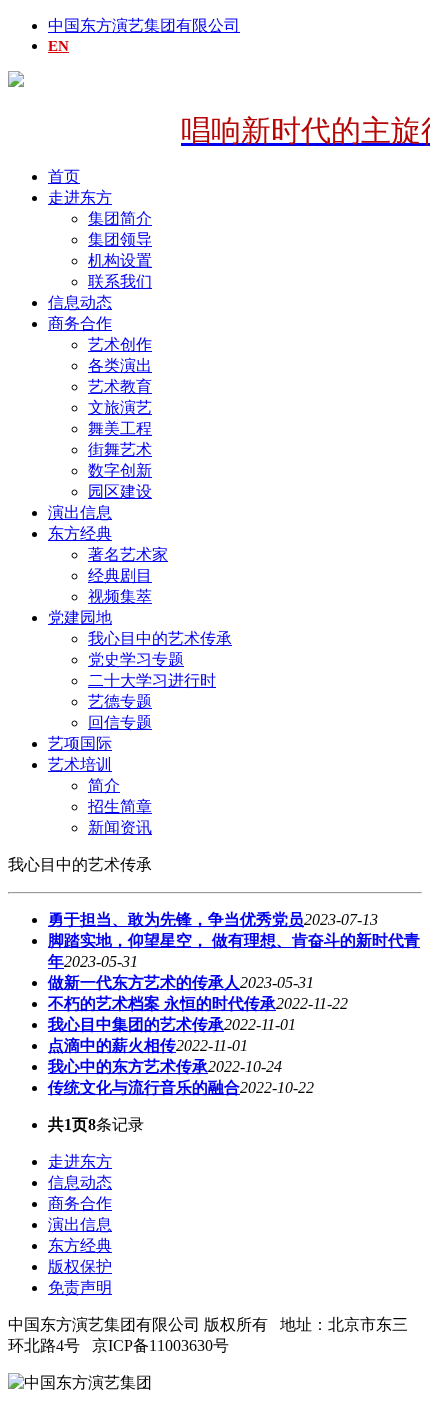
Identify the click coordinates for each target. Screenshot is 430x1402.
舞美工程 (120, 428)
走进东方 (80, 197)
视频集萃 (120, 596)
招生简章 (120, 806)
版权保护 (80, 1266)
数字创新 (120, 470)
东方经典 (80, 533)
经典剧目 (120, 575)
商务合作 (80, 323)
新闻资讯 (120, 827)
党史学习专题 (136, 659)
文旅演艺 (120, 407)
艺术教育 (120, 386)
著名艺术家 (128, 554)
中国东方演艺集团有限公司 (144, 25)
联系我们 (120, 281)
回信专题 (120, 722)
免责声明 (80, 1287)
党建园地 (80, 617)
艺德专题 (120, 701)
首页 (64, 176)
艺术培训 (80, 764)
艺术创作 (120, 344)
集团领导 (120, 239)
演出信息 (80, 512)
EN (58, 46)
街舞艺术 (120, 449)
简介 (104, 785)
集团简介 (120, 218)
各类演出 (120, 365)
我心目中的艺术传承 (160, 638)
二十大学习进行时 (152, 680)
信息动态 (80, 302)
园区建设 (120, 491)
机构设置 (120, 260)
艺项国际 (80, 743)
